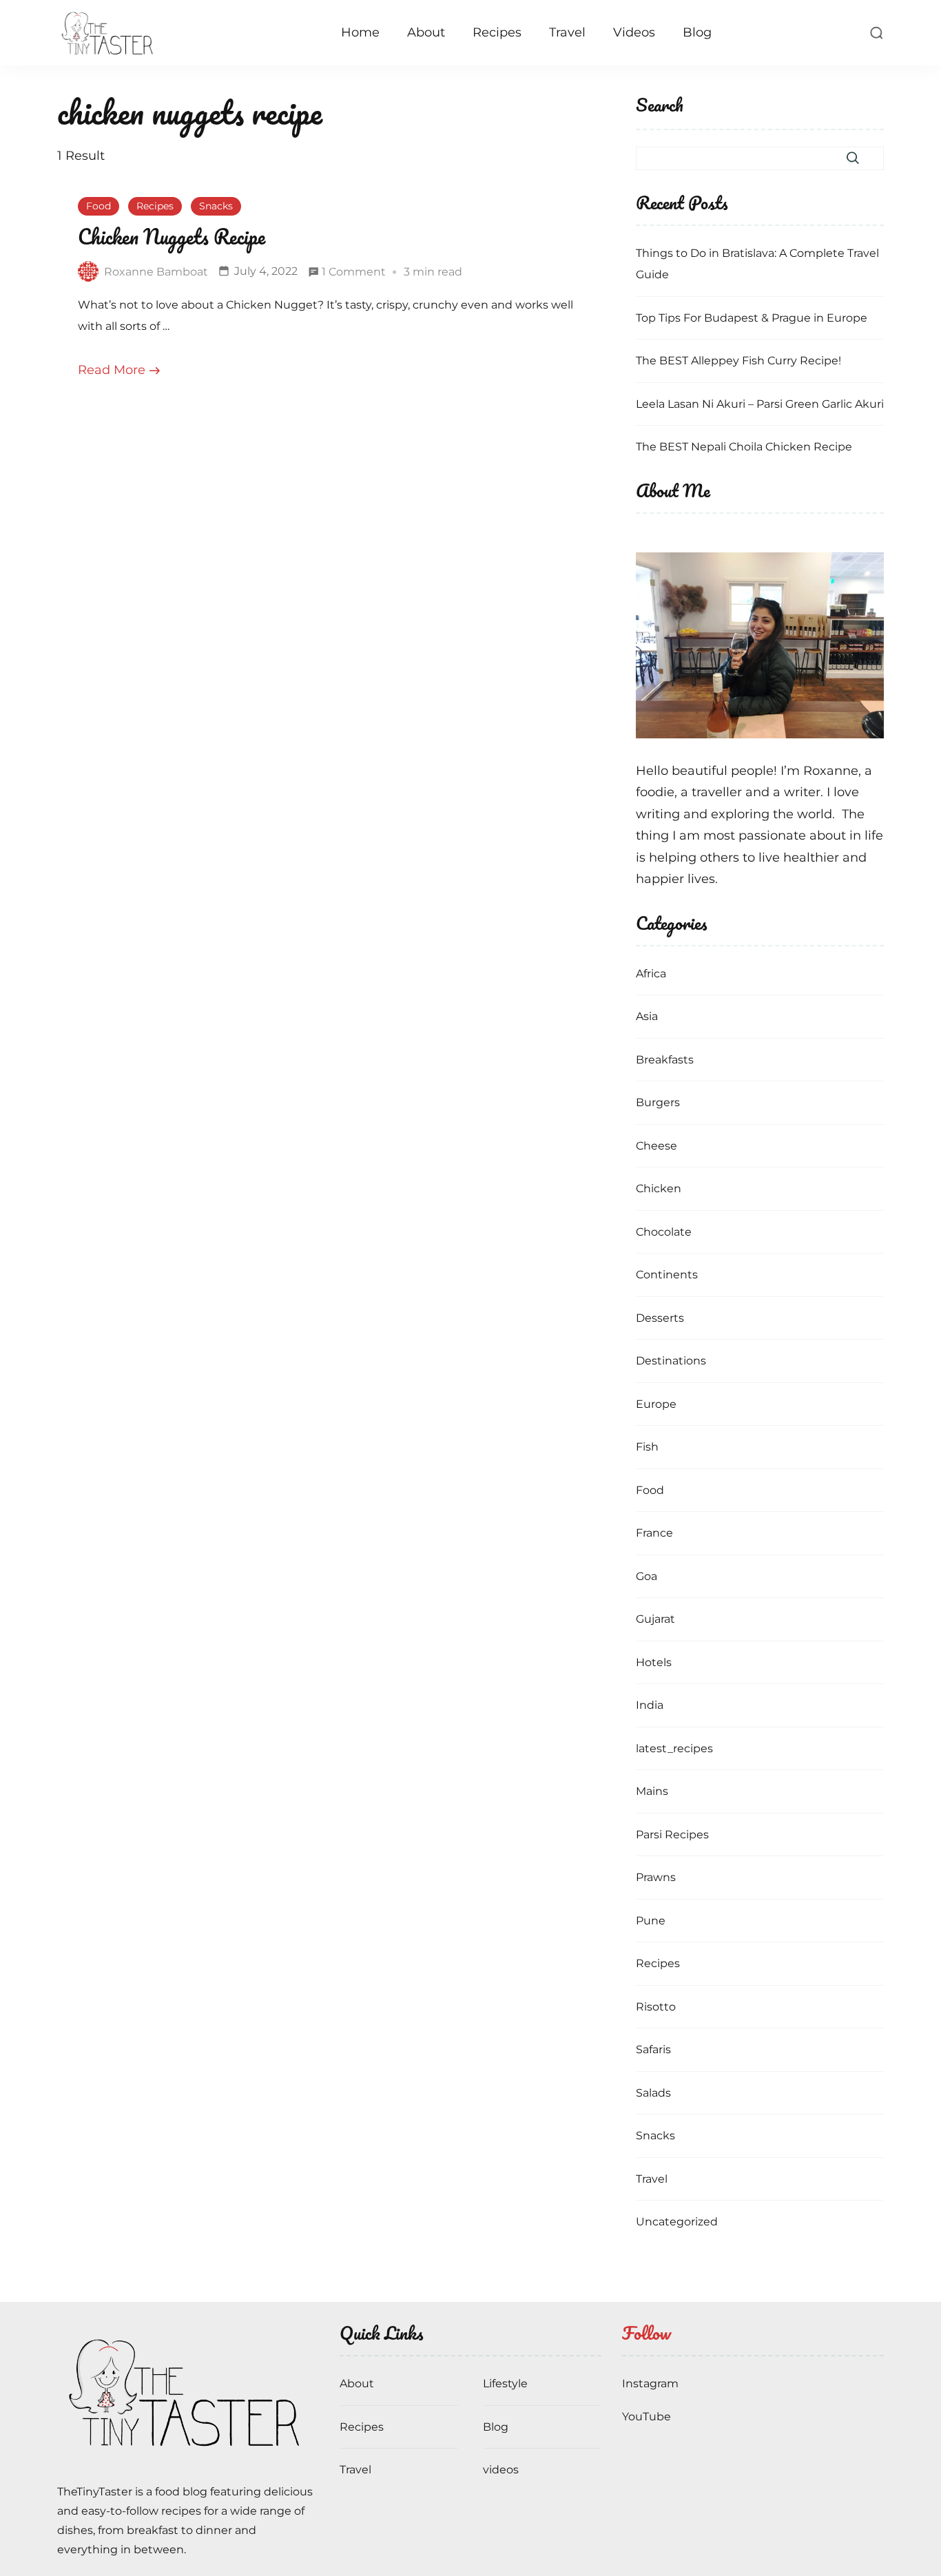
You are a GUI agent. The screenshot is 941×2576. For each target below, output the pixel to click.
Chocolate (664, 1232)
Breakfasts (665, 1060)
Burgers (658, 1102)
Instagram (650, 2383)
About (426, 32)
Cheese (656, 1146)
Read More (112, 370)
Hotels (654, 1662)
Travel (567, 32)
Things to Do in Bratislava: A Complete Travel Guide (757, 264)
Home (360, 32)
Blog (697, 32)
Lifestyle (505, 2383)
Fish (647, 1447)
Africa (651, 974)
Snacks (216, 206)
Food (99, 206)
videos (501, 2470)
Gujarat (655, 1619)
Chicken (659, 1188)
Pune (651, 1921)
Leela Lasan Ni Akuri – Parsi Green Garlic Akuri (760, 404)
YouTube (647, 2417)
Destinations (671, 1361)
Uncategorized (677, 2222)
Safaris (653, 2049)
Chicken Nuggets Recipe (172, 237)
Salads (653, 2093)
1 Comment (354, 274)
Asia (647, 1016)
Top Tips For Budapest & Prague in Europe (752, 318)
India (650, 1705)
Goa (647, 1576)
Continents (667, 1275)
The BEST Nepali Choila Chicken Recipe (744, 447)
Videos (634, 32)
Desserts (660, 1318)
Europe (656, 1404)
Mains (652, 1791)
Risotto (656, 2007)
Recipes (497, 32)
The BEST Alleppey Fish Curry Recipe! (738, 361)
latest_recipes (674, 1748)
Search (660, 106)
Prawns (656, 1877)
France (654, 1533)
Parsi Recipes (672, 1835)
